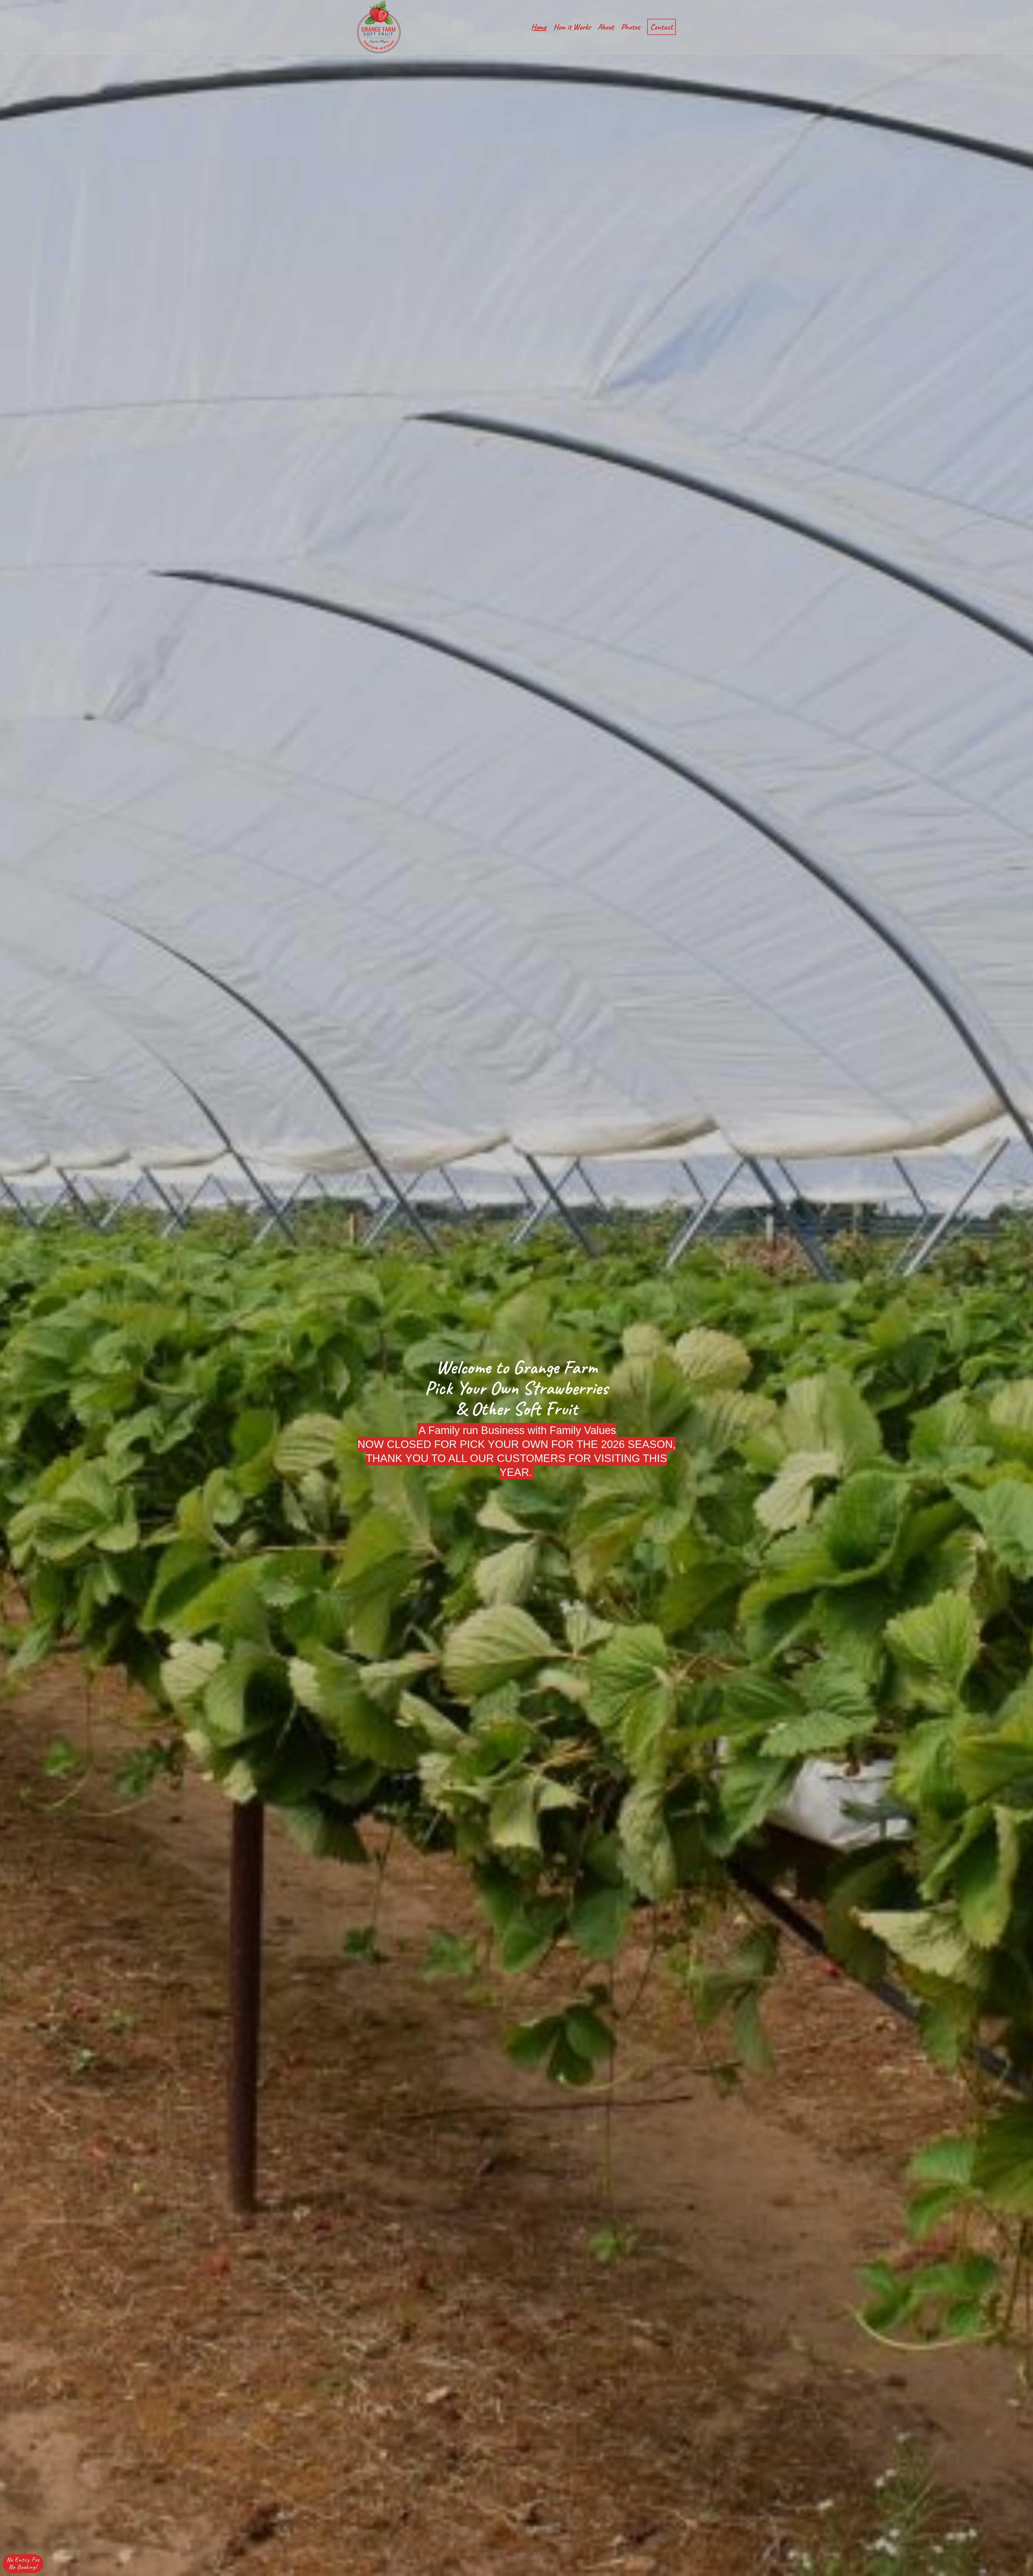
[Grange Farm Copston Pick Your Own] (379, 27)
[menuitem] (539, 27)
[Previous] (12, 1288)
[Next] (1021, 1288)
